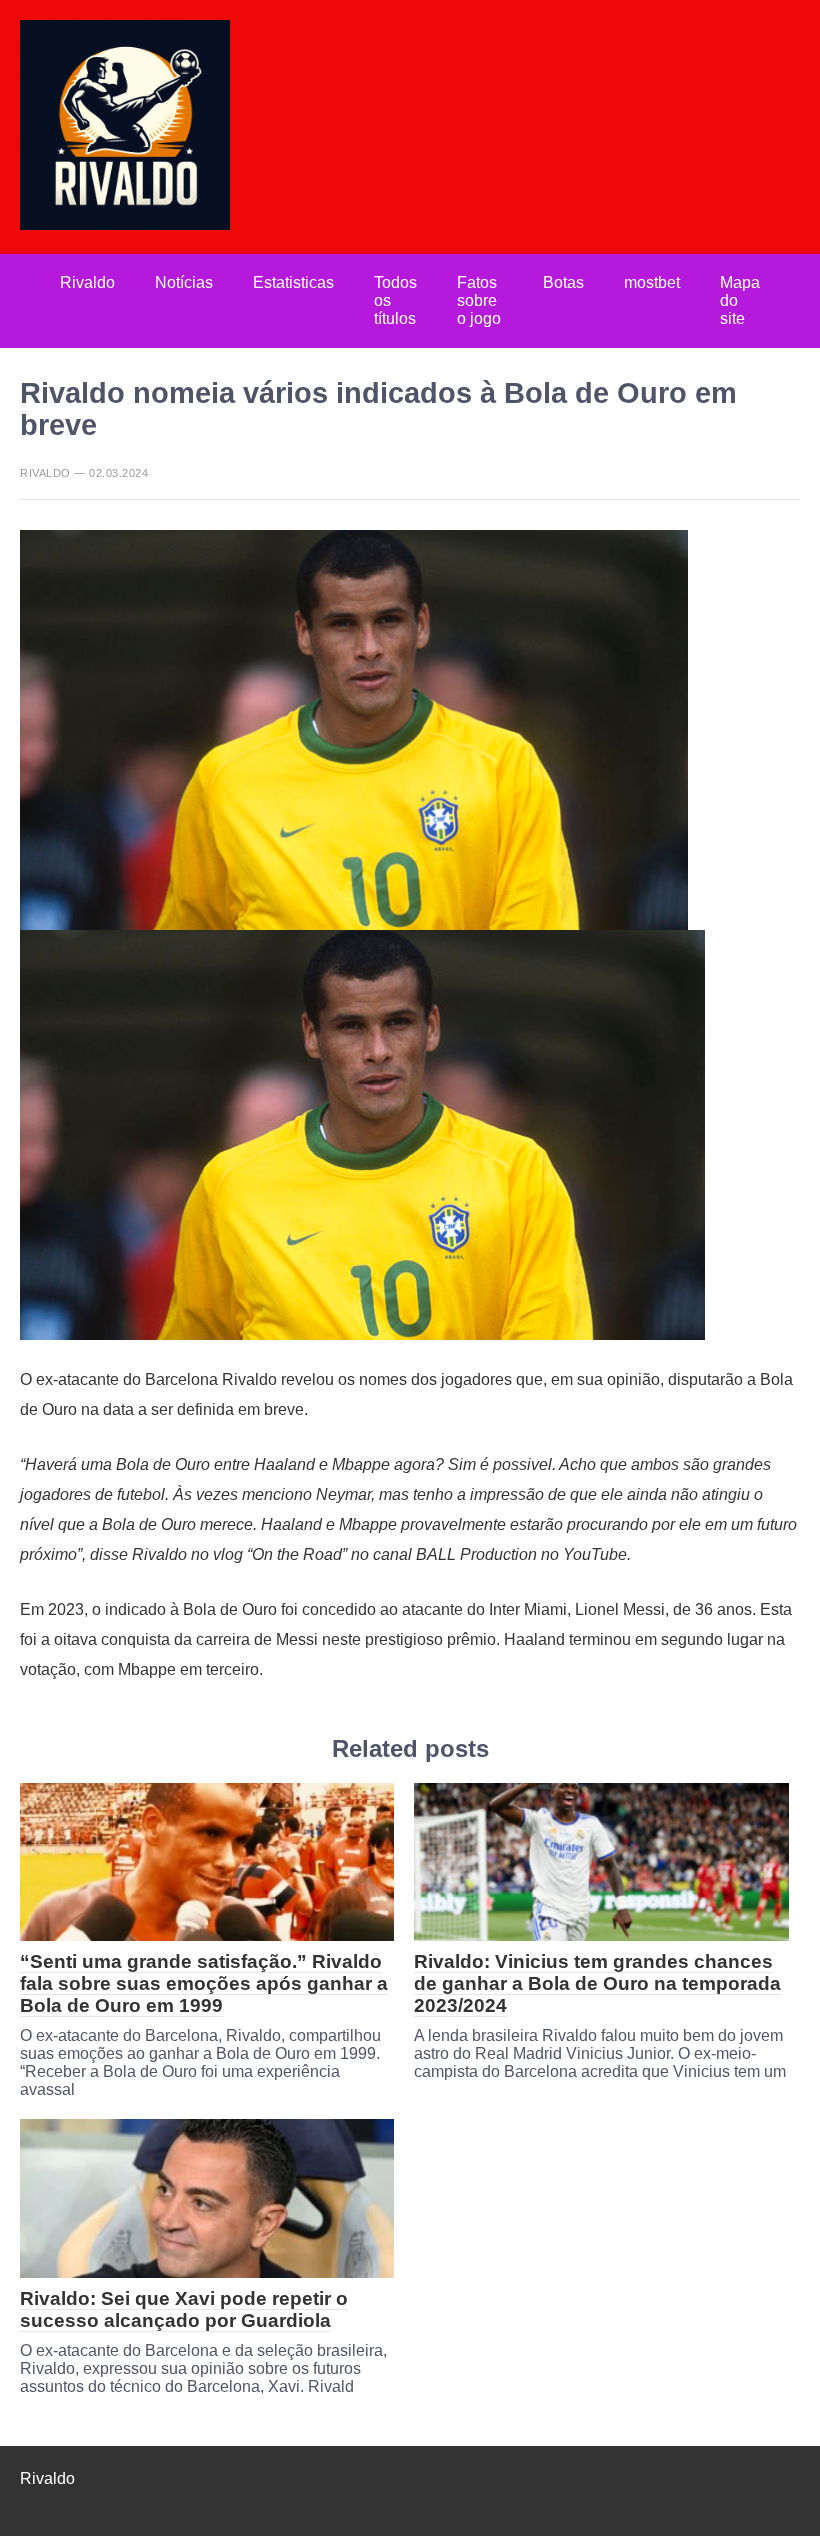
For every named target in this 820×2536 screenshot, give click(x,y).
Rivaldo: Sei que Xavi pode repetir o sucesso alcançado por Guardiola (184, 2309)
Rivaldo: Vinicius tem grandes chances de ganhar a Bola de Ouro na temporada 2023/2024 (597, 1983)
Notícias (184, 282)
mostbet (652, 282)
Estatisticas (293, 282)
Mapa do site (740, 300)
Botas (563, 282)
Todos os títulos (395, 300)
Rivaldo (87, 282)
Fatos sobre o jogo (479, 300)
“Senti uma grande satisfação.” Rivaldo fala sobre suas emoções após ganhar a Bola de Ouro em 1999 (204, 1983)
